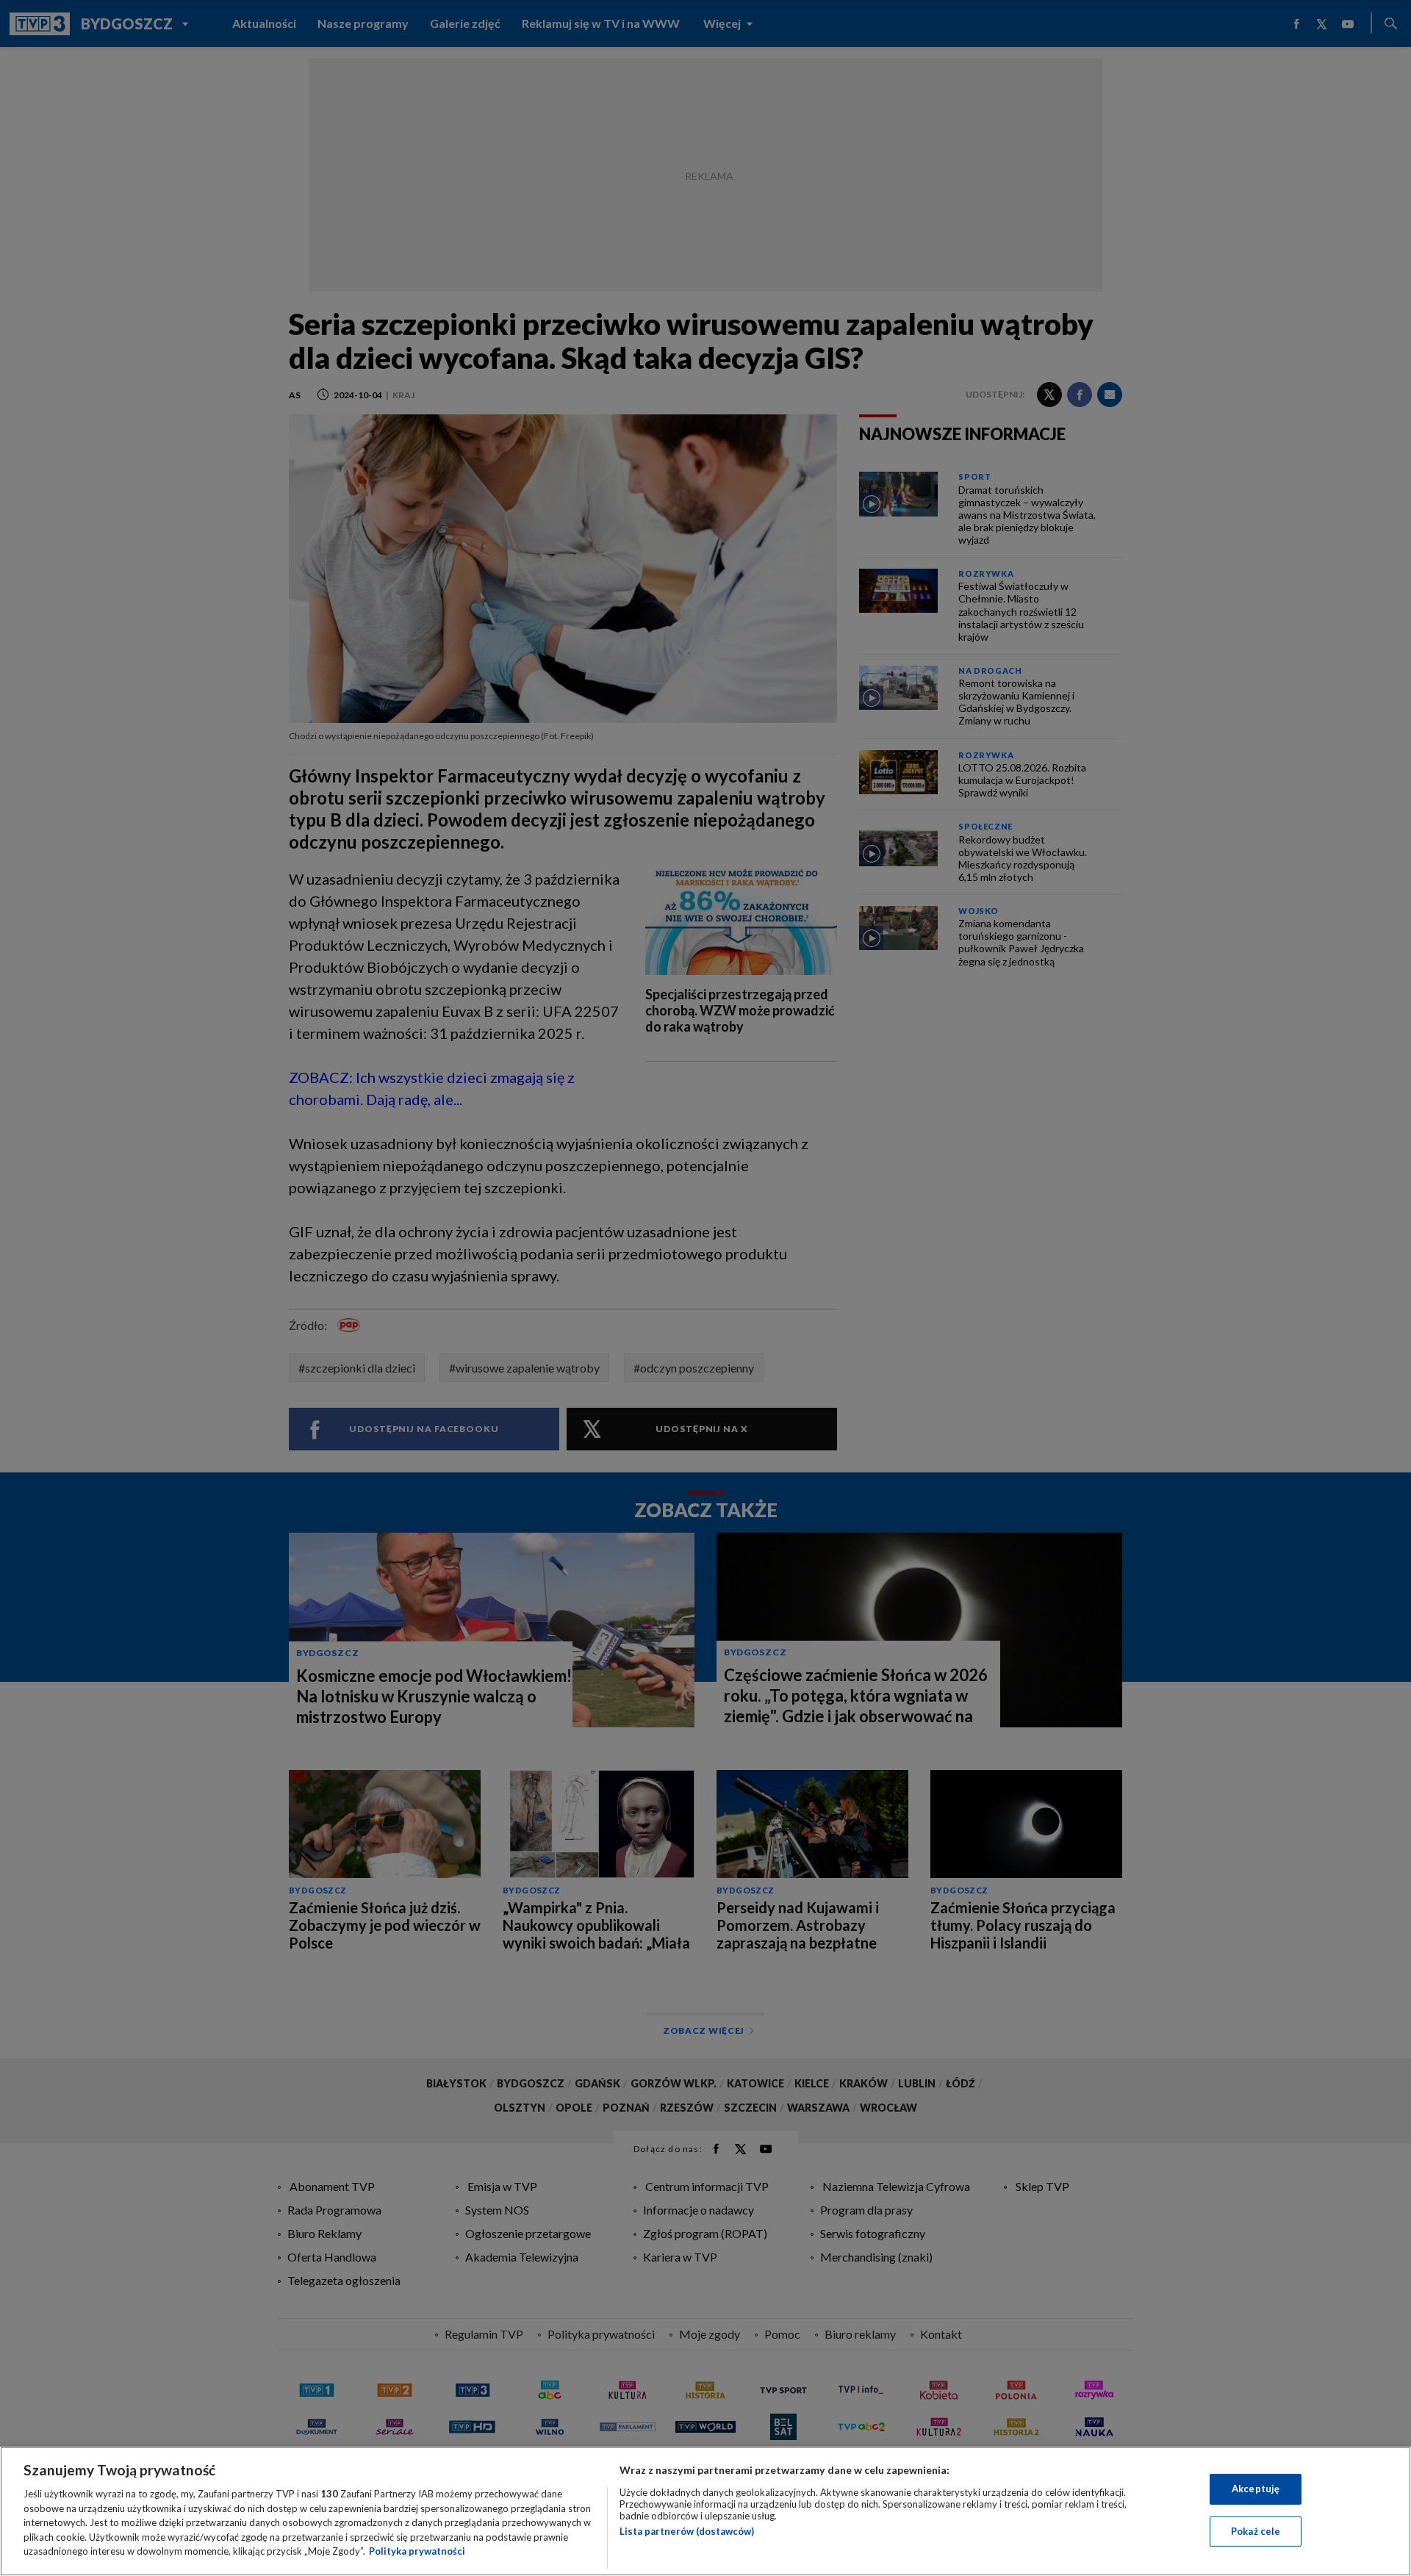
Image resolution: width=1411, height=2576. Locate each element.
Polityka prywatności (417, 2551)
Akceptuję (1256, 2489)
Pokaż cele (1256, 2531)
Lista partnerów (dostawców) (687, 2531)
